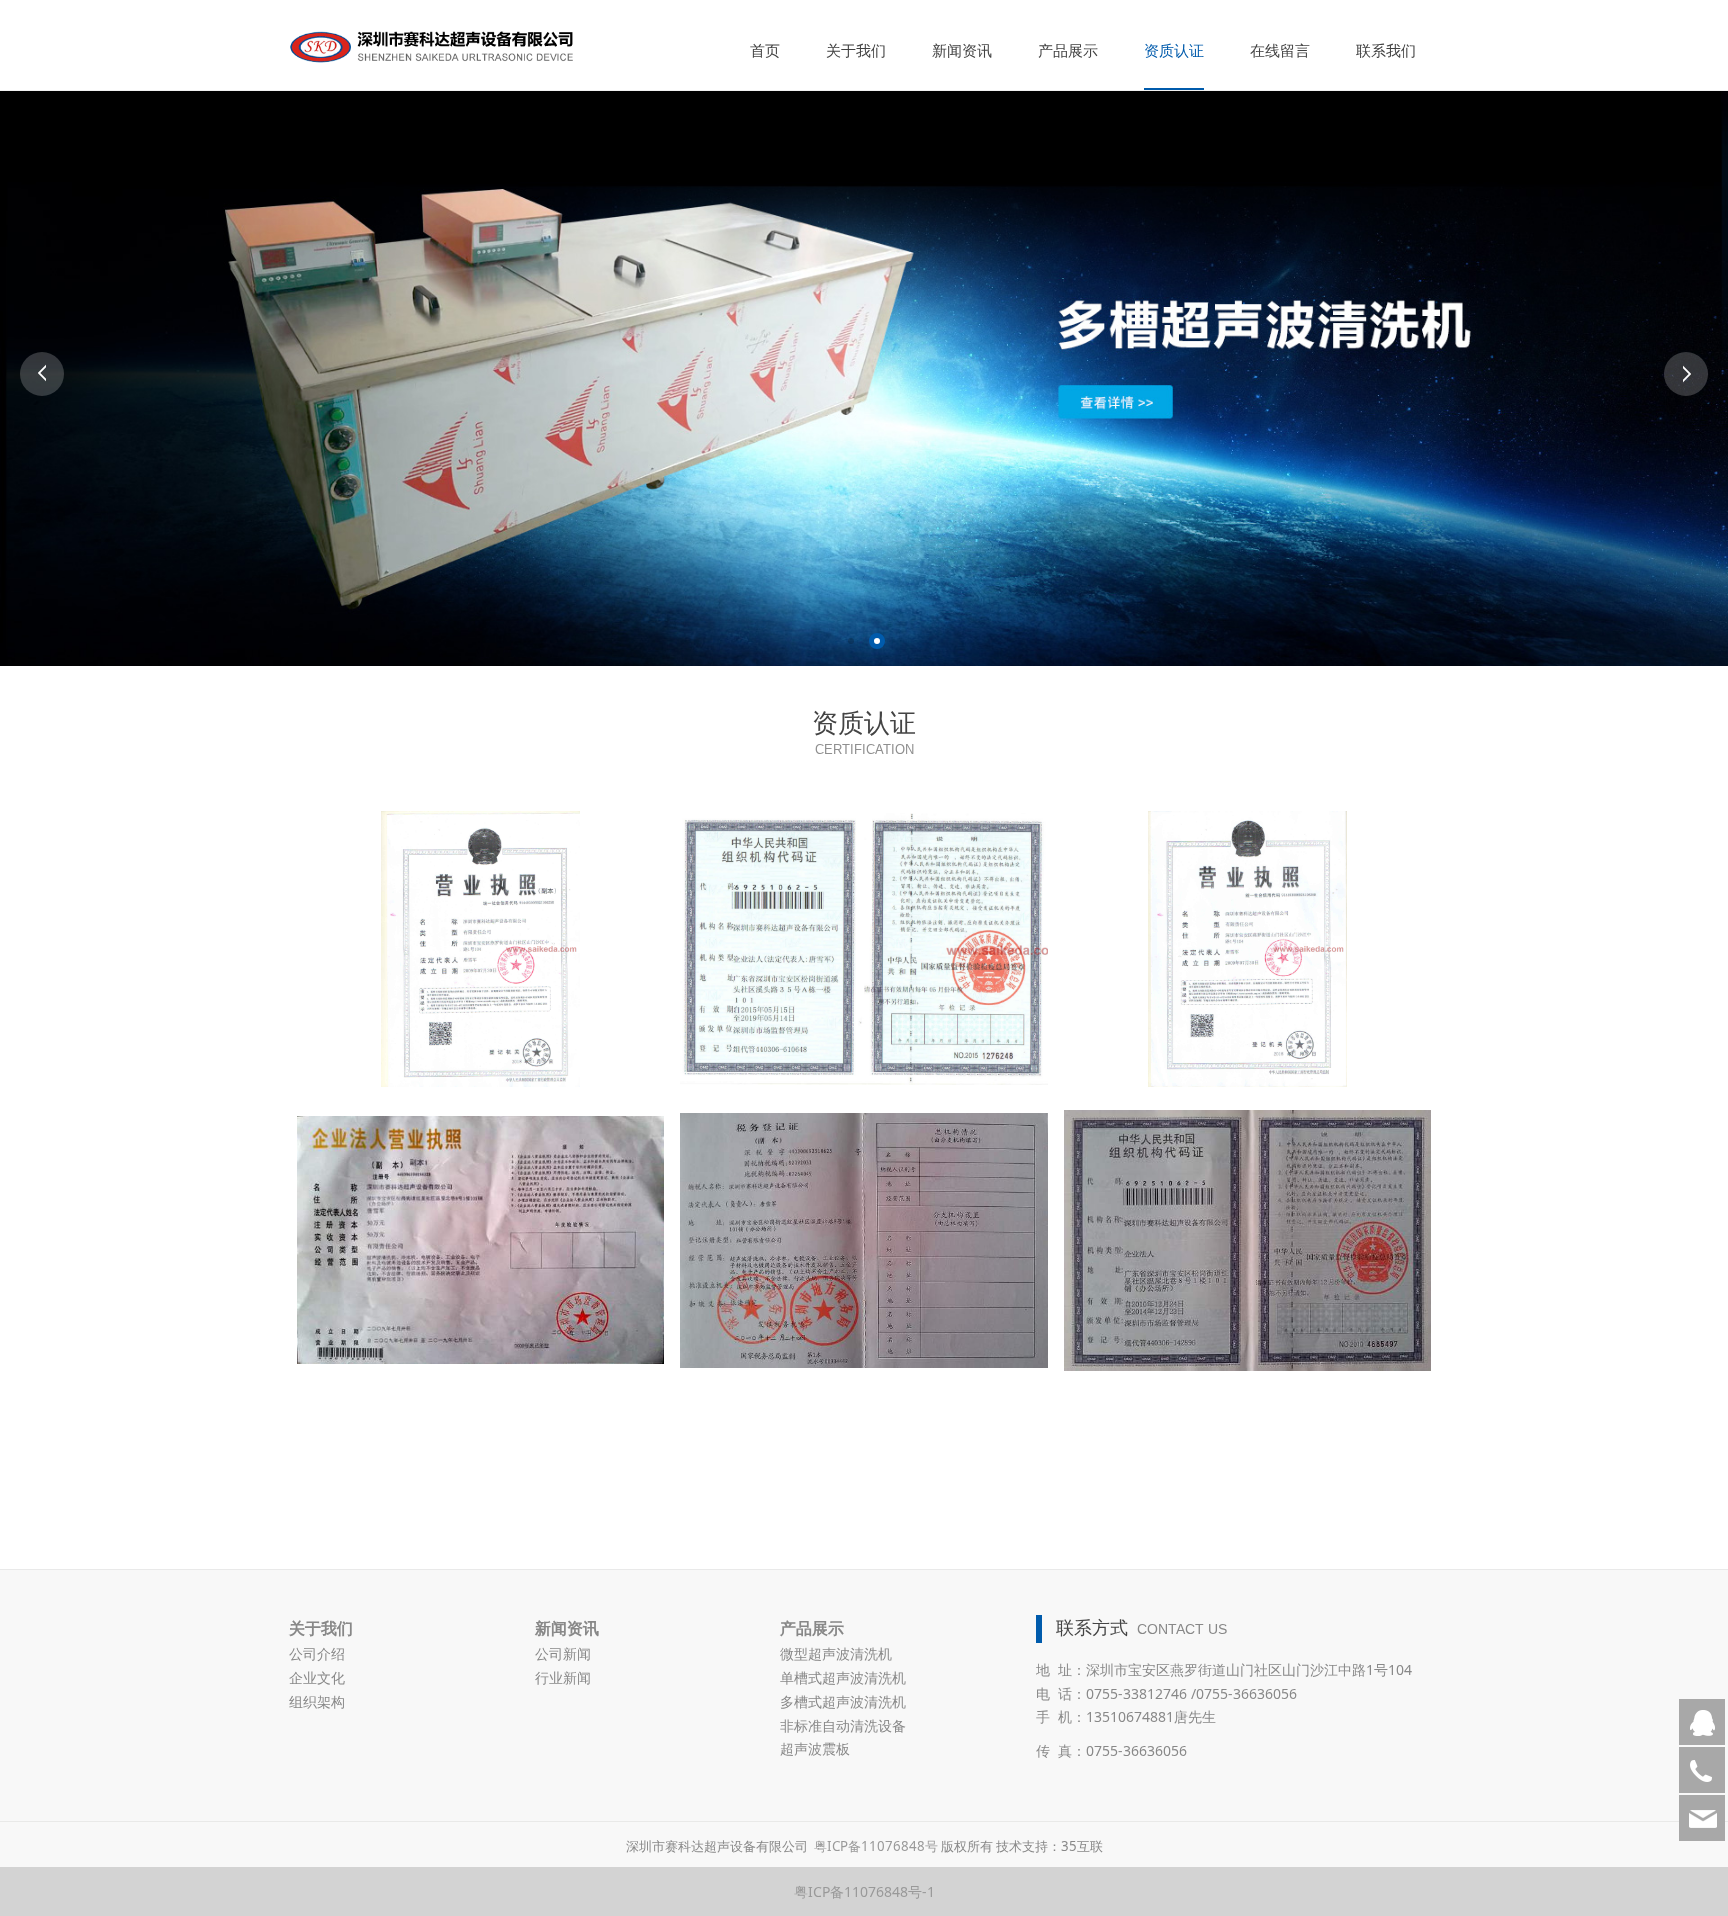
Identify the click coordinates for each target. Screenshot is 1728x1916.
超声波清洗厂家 (624, 1797)
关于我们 (856, 50)
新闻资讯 (962, 50)
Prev (42, 374)
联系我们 (1386, 50)
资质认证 (1174, 50)
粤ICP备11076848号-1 (864, 1891)
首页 (765, 50)
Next (1686, 374)
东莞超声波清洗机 (889, 1797)
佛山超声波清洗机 (753, 1797)
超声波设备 (394, 1797)
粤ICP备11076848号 (876, 1846)
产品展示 (1068, 50)
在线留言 (1280, 50)
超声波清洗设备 (504, 1797)
